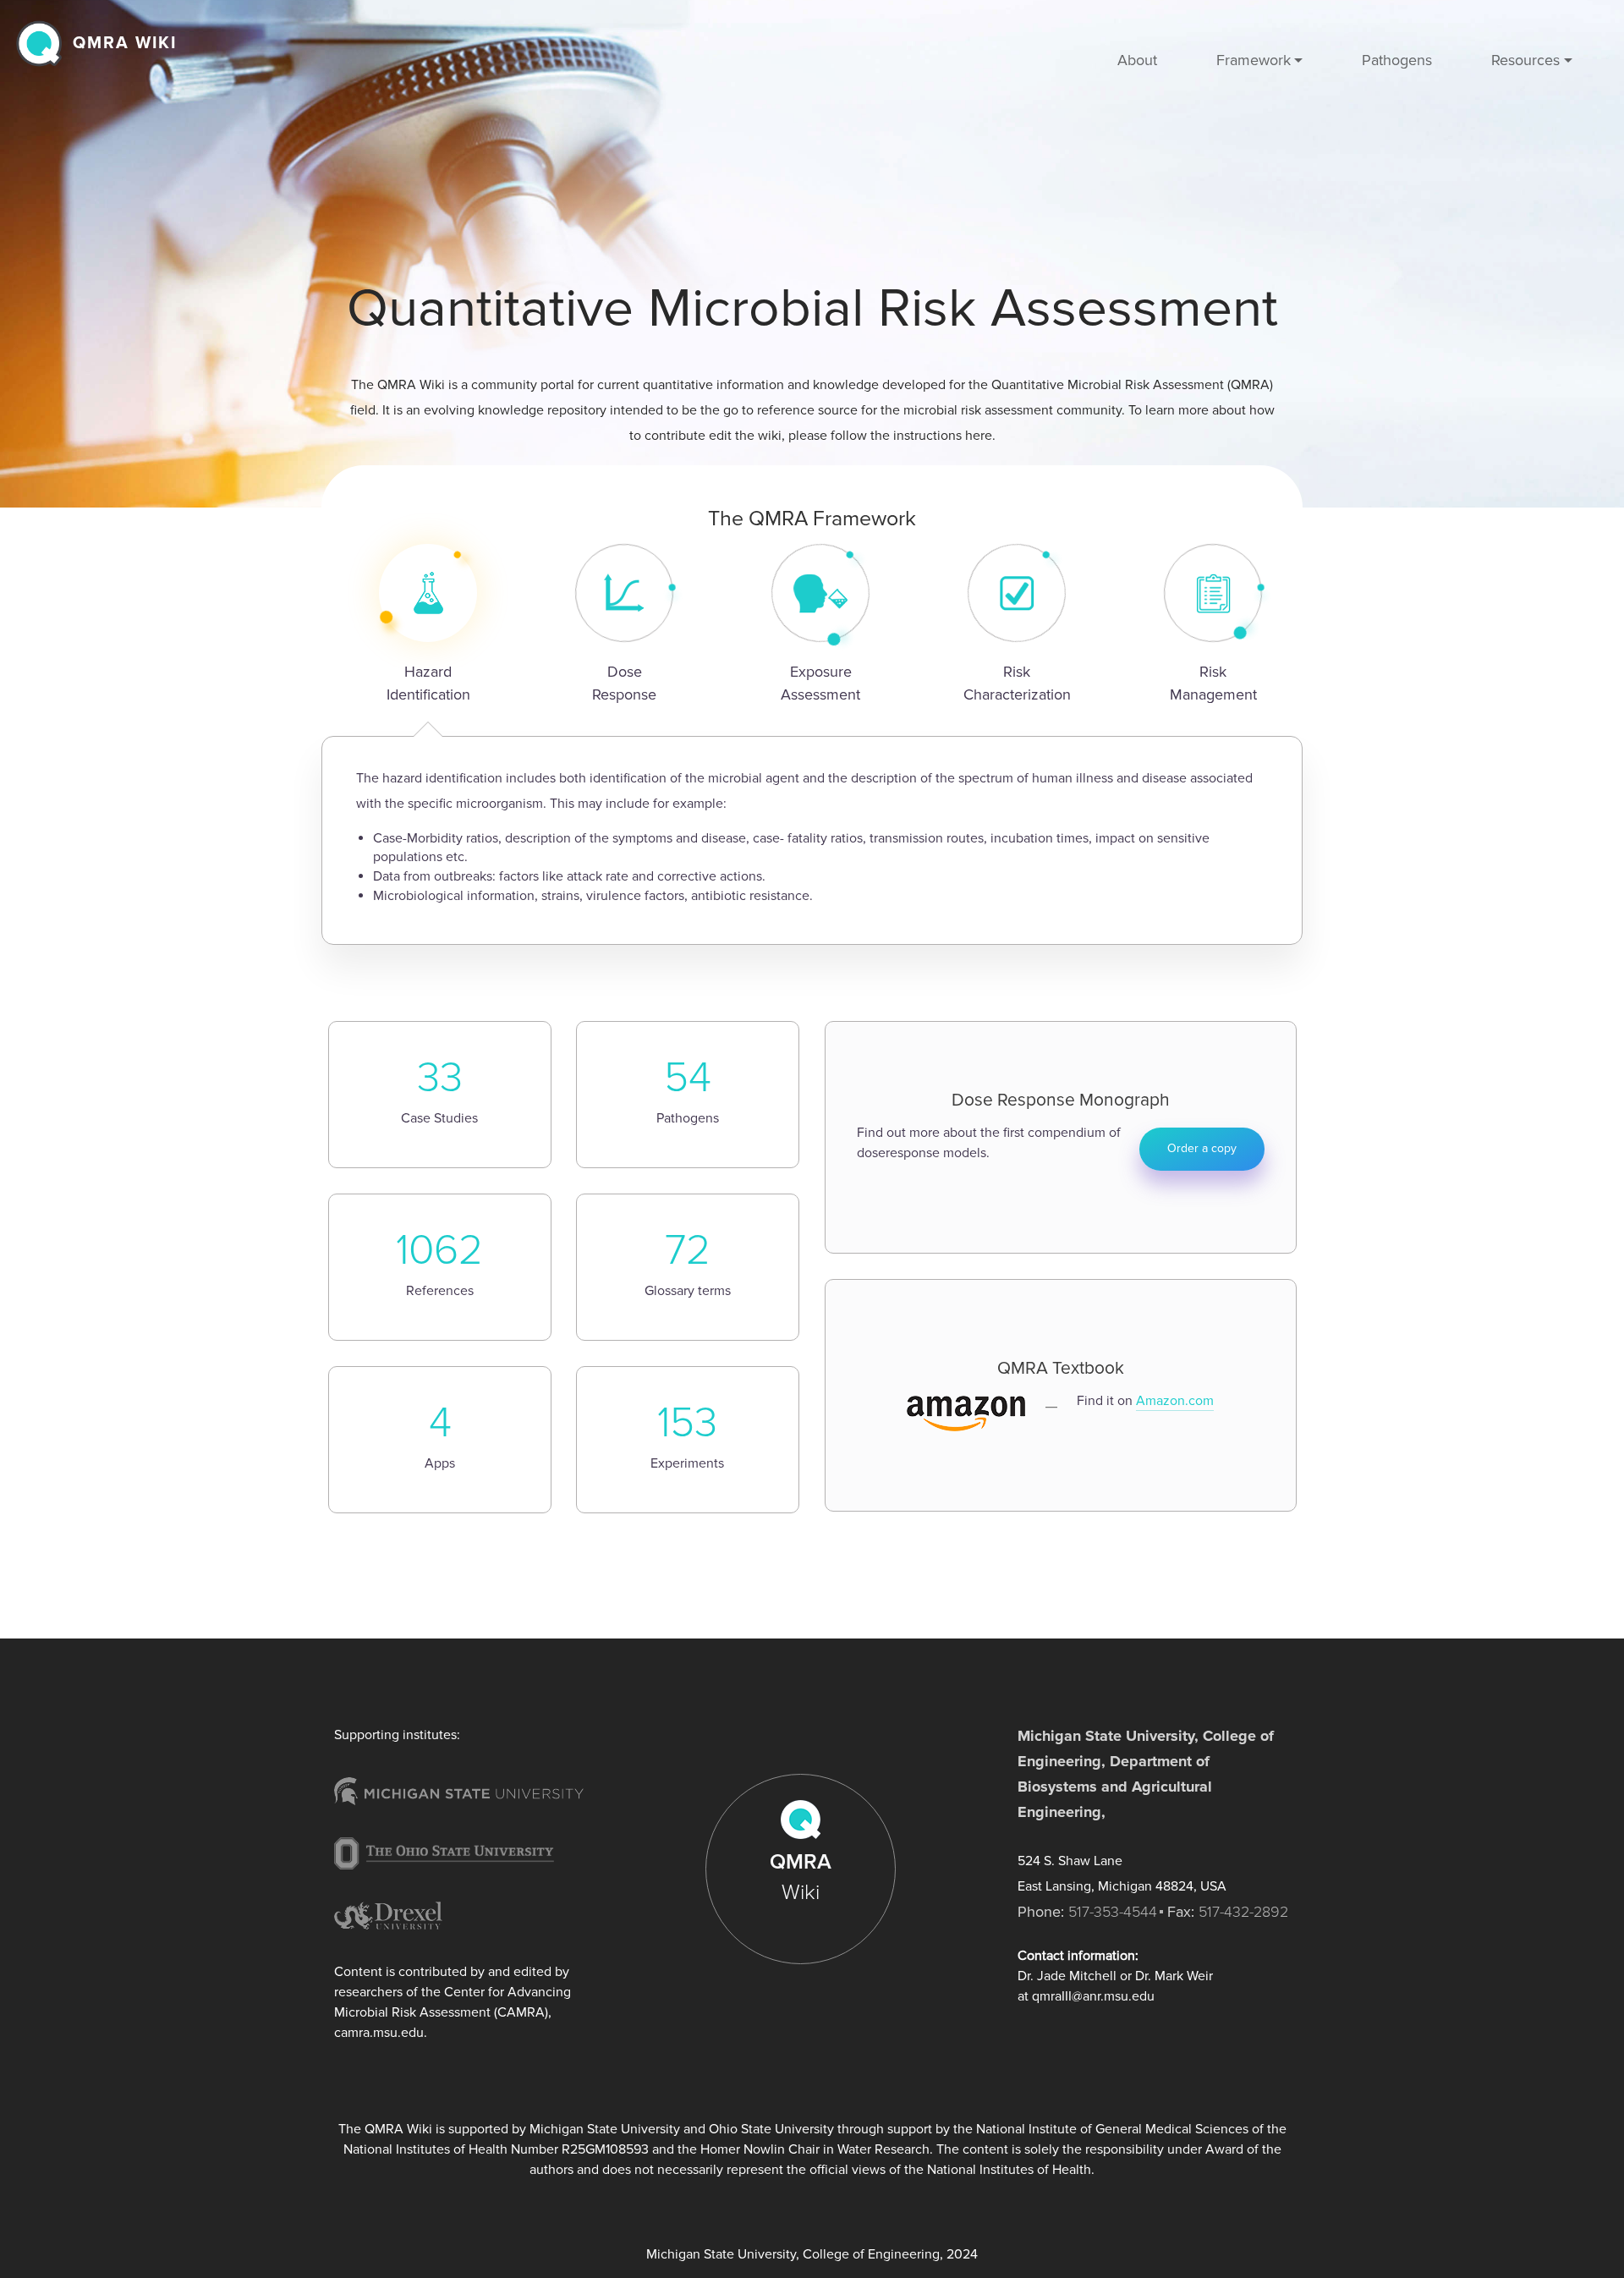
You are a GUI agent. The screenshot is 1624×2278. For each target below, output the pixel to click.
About (1137, 60)
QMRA (801, 1877)
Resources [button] (1525, 60)
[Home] (43, 43)
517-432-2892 (1243, 1912)
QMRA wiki (125, 43)
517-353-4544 (1113, 1912)
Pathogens (1397, 60)
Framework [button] (1254, 60)
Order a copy (1202, 1148)
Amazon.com (1175, 1401)
